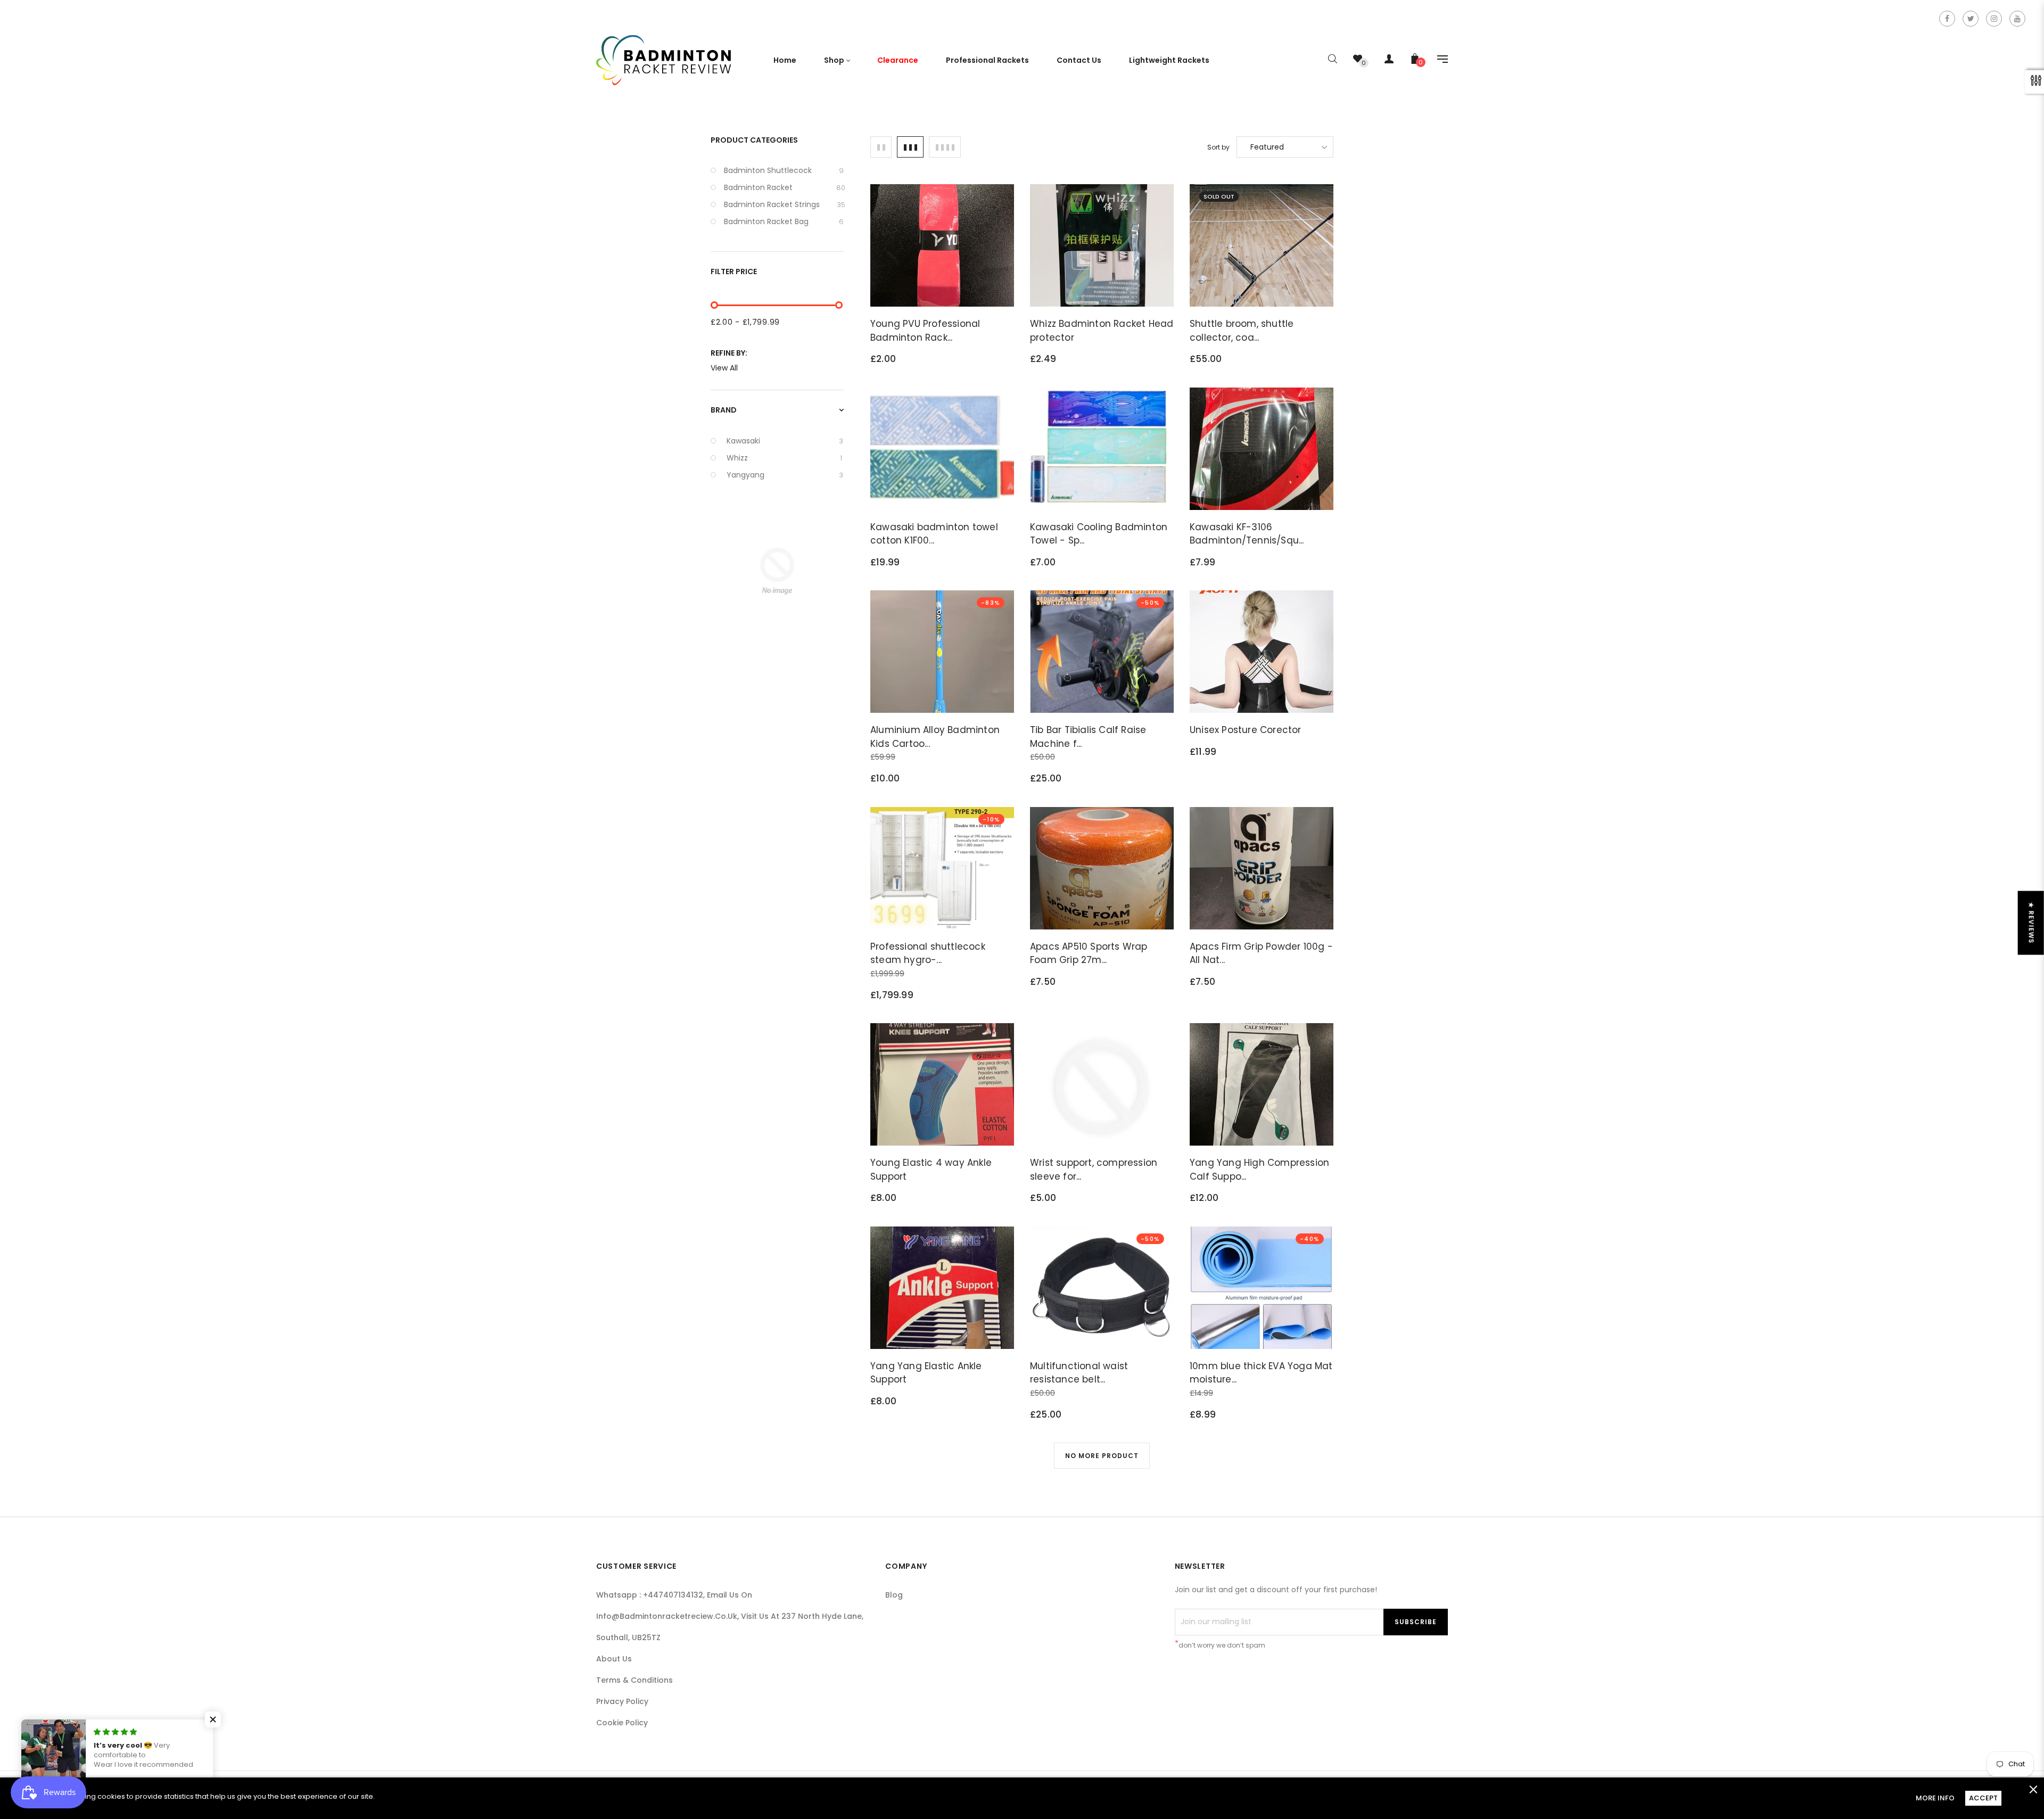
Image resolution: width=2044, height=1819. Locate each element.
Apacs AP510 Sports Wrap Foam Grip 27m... (1089, 953)
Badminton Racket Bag (784, 221)
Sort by (1218, 147)
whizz (784, 458)
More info (1935, 1798)
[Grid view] (881, 147)
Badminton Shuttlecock (784, 170)
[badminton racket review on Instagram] (1994, 19)
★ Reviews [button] (2031, 923)
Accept (1983, 1798)
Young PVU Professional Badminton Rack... (925, 331)
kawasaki (785, 441)
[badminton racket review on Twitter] (1971, 19)
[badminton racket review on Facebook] (1947, 19)
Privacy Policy (622, 1701)
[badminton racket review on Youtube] (2017, 19)
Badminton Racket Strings (784, 204)
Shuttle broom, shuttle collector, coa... (1242, 331)
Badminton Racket (784, 187)
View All (724, 368)
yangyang (785, 475)
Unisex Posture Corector (1246, 730)
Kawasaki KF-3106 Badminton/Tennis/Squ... (1247, 534)
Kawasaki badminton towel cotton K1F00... (934, 534)
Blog (894, 1595)
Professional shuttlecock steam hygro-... (928, 953)
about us (614, 1659)
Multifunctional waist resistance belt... (1079, 1373)
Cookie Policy (622, 1723)
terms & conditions (634, 1680)
